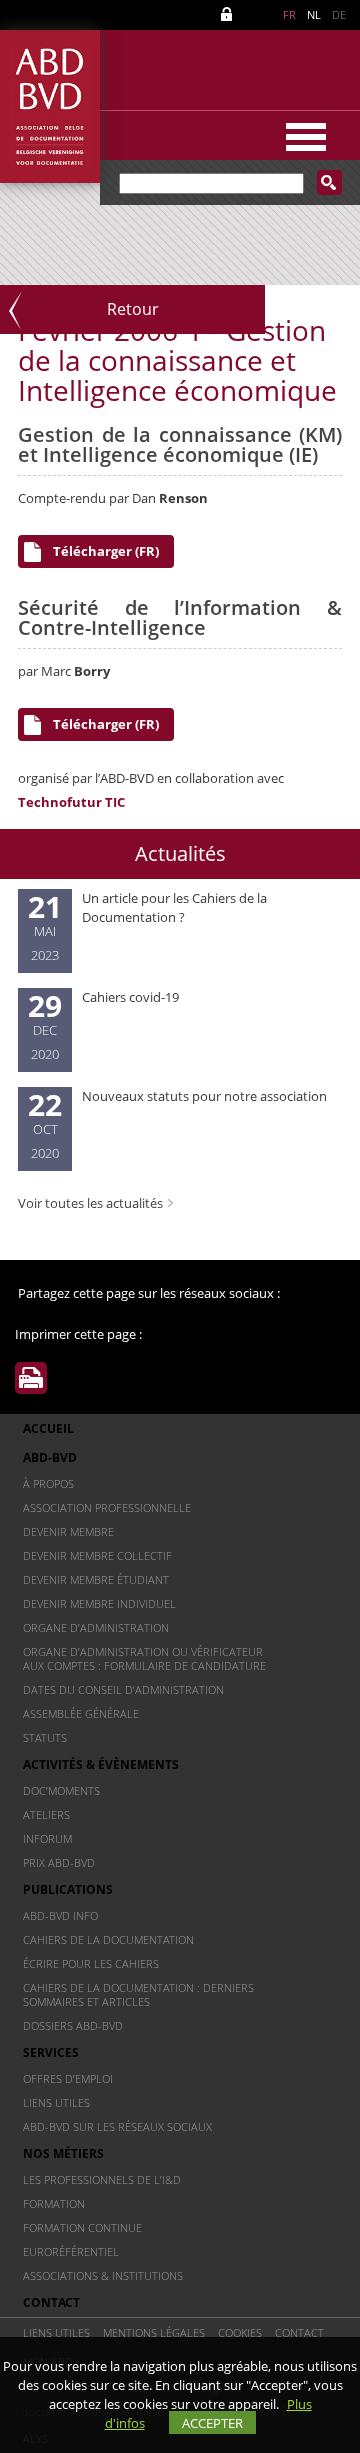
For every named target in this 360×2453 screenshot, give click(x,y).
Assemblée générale (81, 1713)
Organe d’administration (96, 1627)
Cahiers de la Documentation (108, 1939)
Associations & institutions (103, 2275)
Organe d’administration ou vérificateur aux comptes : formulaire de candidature (144, 1658)
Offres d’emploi (68, 2078)
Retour (133, 309)
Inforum (47, 1838)
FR (289, 14)
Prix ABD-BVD (59, 1862)
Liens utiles (56, 2102)
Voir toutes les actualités (90, 1203)
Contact (51, 2302)
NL (314, 14)
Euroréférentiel (71, 2251)
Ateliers (46, 1814)
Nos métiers (63, 2153)
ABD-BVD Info (60, 1915)
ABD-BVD (50, 1457)
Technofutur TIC (71, 802)
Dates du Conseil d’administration (123, 1689)
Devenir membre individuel (99, 1603)
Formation (54, 2203)
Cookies (240, 2332)
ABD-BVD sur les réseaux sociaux (117, 2126)
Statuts (45, 1737)
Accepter (212, 2423)
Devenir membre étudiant (96, 1579)
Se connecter (230, 14)
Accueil (48, 1428)
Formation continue (82, 2227)
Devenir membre (68, 1531)
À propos (48, 1483)
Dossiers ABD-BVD (73, 2025)
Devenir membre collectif (97, 1555)
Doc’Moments (61, 1790)
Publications (68, 1889)
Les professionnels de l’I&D (102, 2179)
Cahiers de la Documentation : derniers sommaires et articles (138, 1994)
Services (51, 2052)
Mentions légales (154, 2332)
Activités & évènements (101, 1764)
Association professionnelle (107, 1507)
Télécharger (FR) (106, 551)
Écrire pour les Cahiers (91, 1963)
